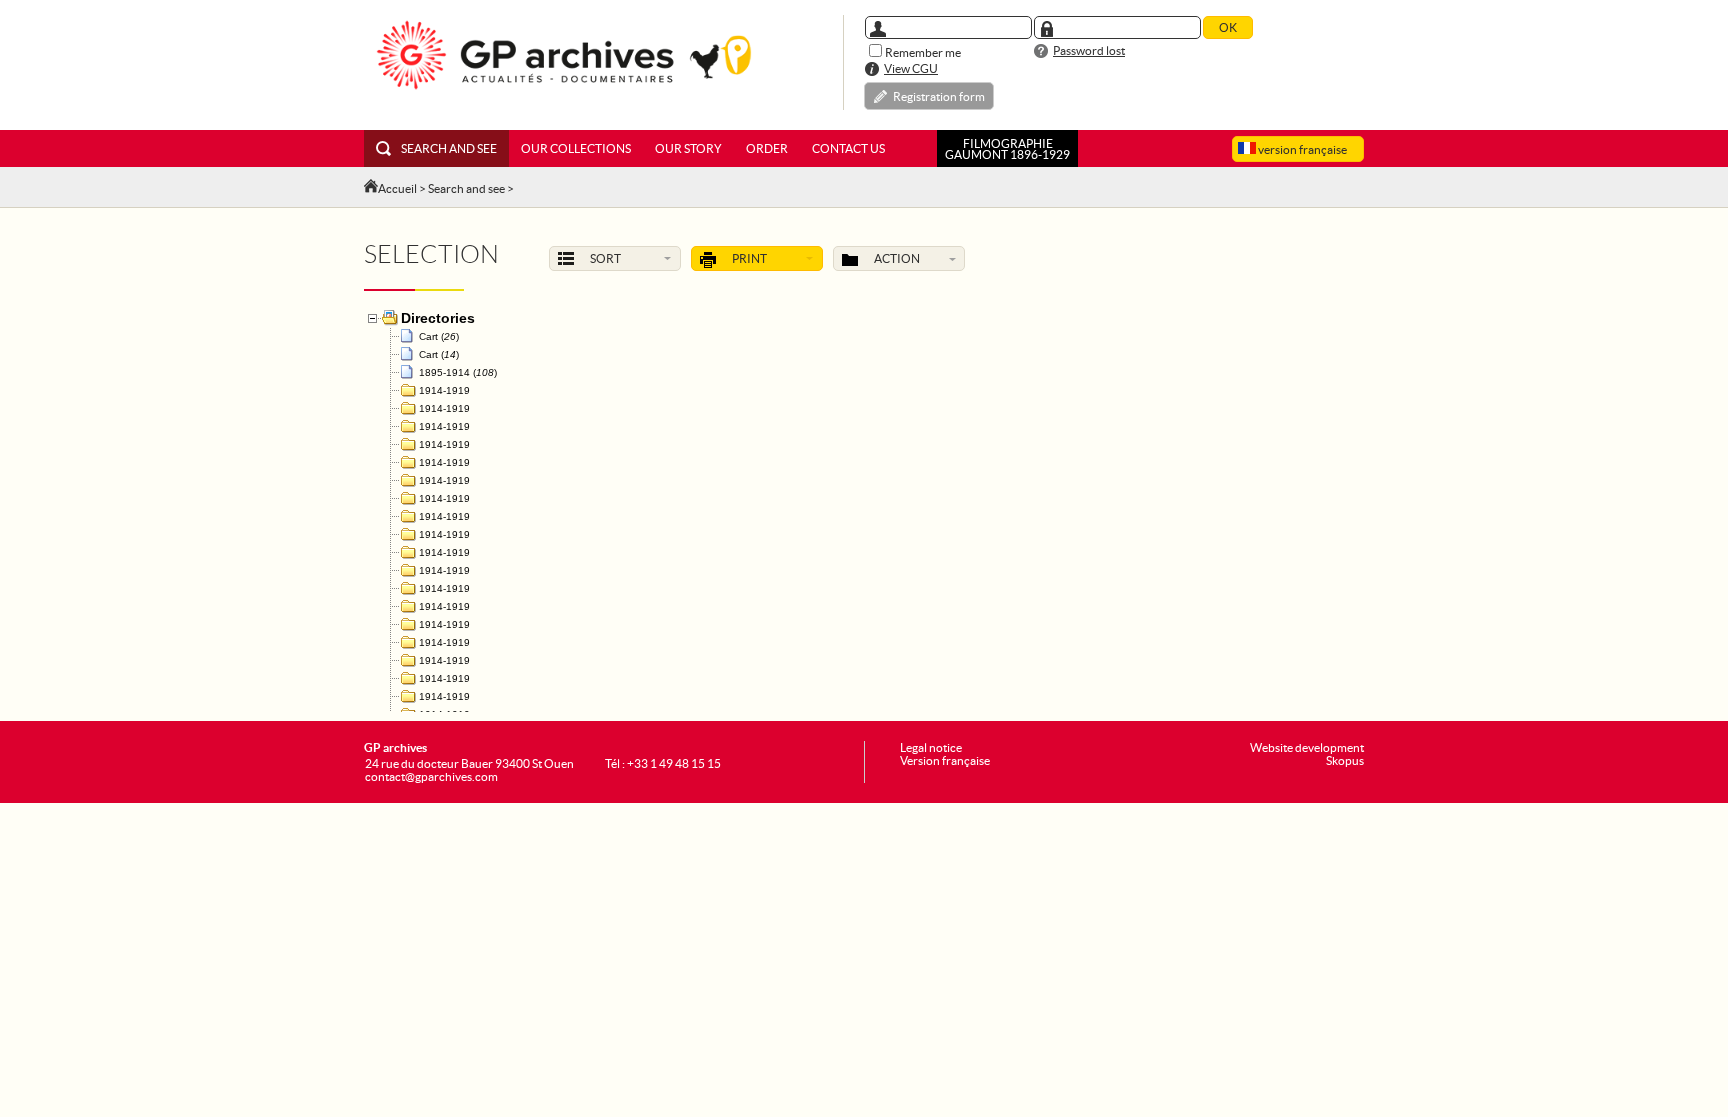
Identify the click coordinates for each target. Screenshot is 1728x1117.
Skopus (1345, 760)
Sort (605, 258)
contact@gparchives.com (431, 776)
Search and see (449, 148)
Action (897, 258)
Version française (945, 760)
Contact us (848, 148)
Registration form (939, 96)
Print (749, 258)
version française (1301, 149)
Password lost (1089, 50)
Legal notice (931, 747)
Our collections (576, 148)
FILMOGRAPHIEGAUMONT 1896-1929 (1007, 149)
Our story (688, 148)
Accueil (397, 188)
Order (767, 148)
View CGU (911, 68)
